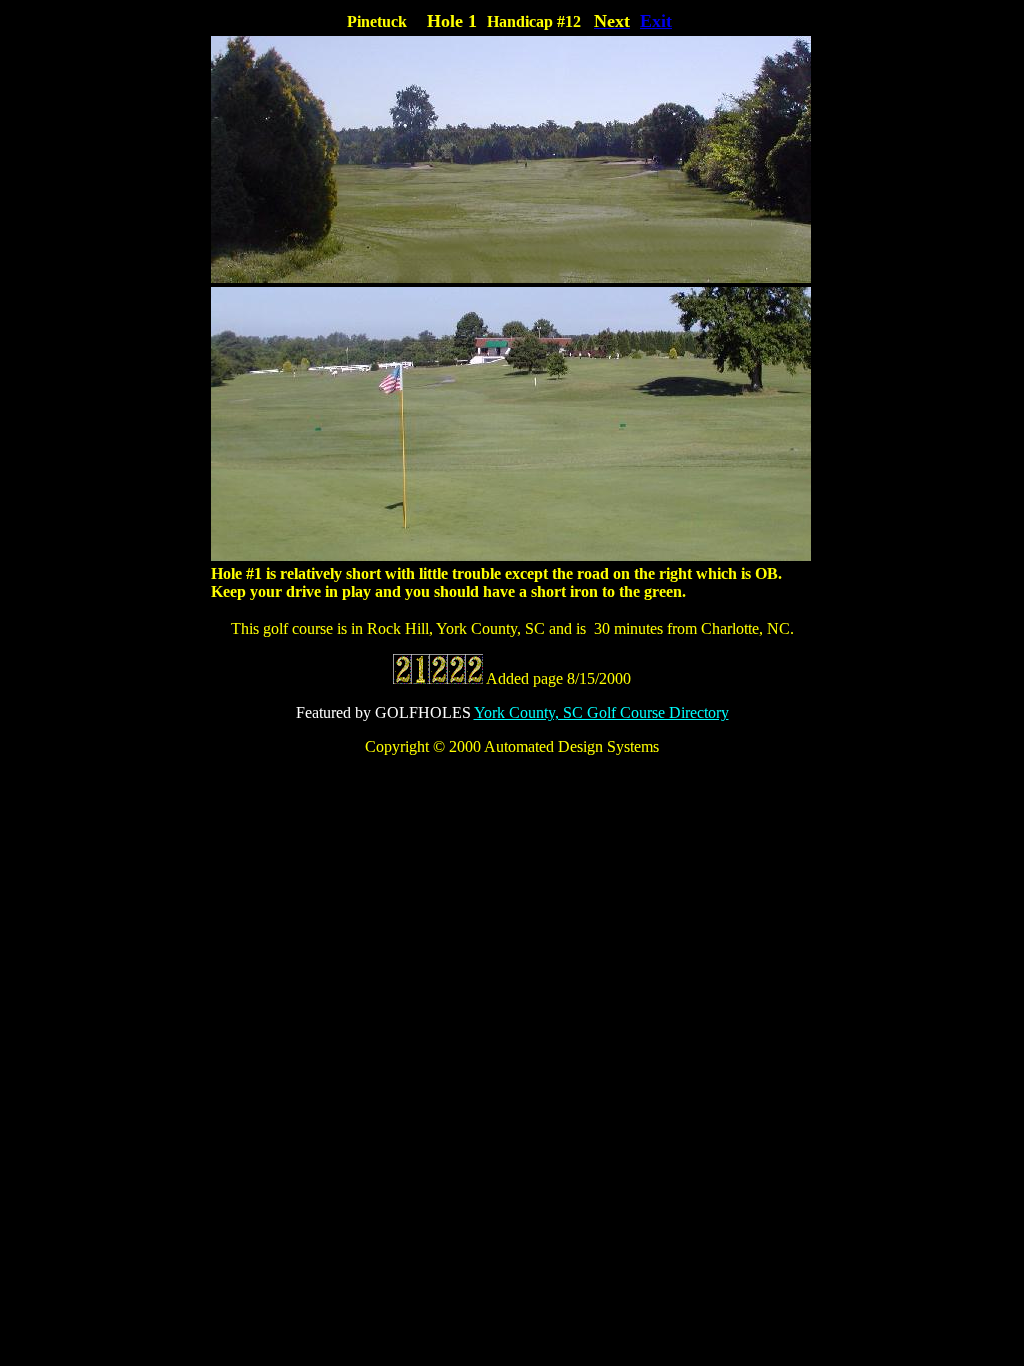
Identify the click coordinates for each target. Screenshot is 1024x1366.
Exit (656, 21)
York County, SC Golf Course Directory (601, 712)
